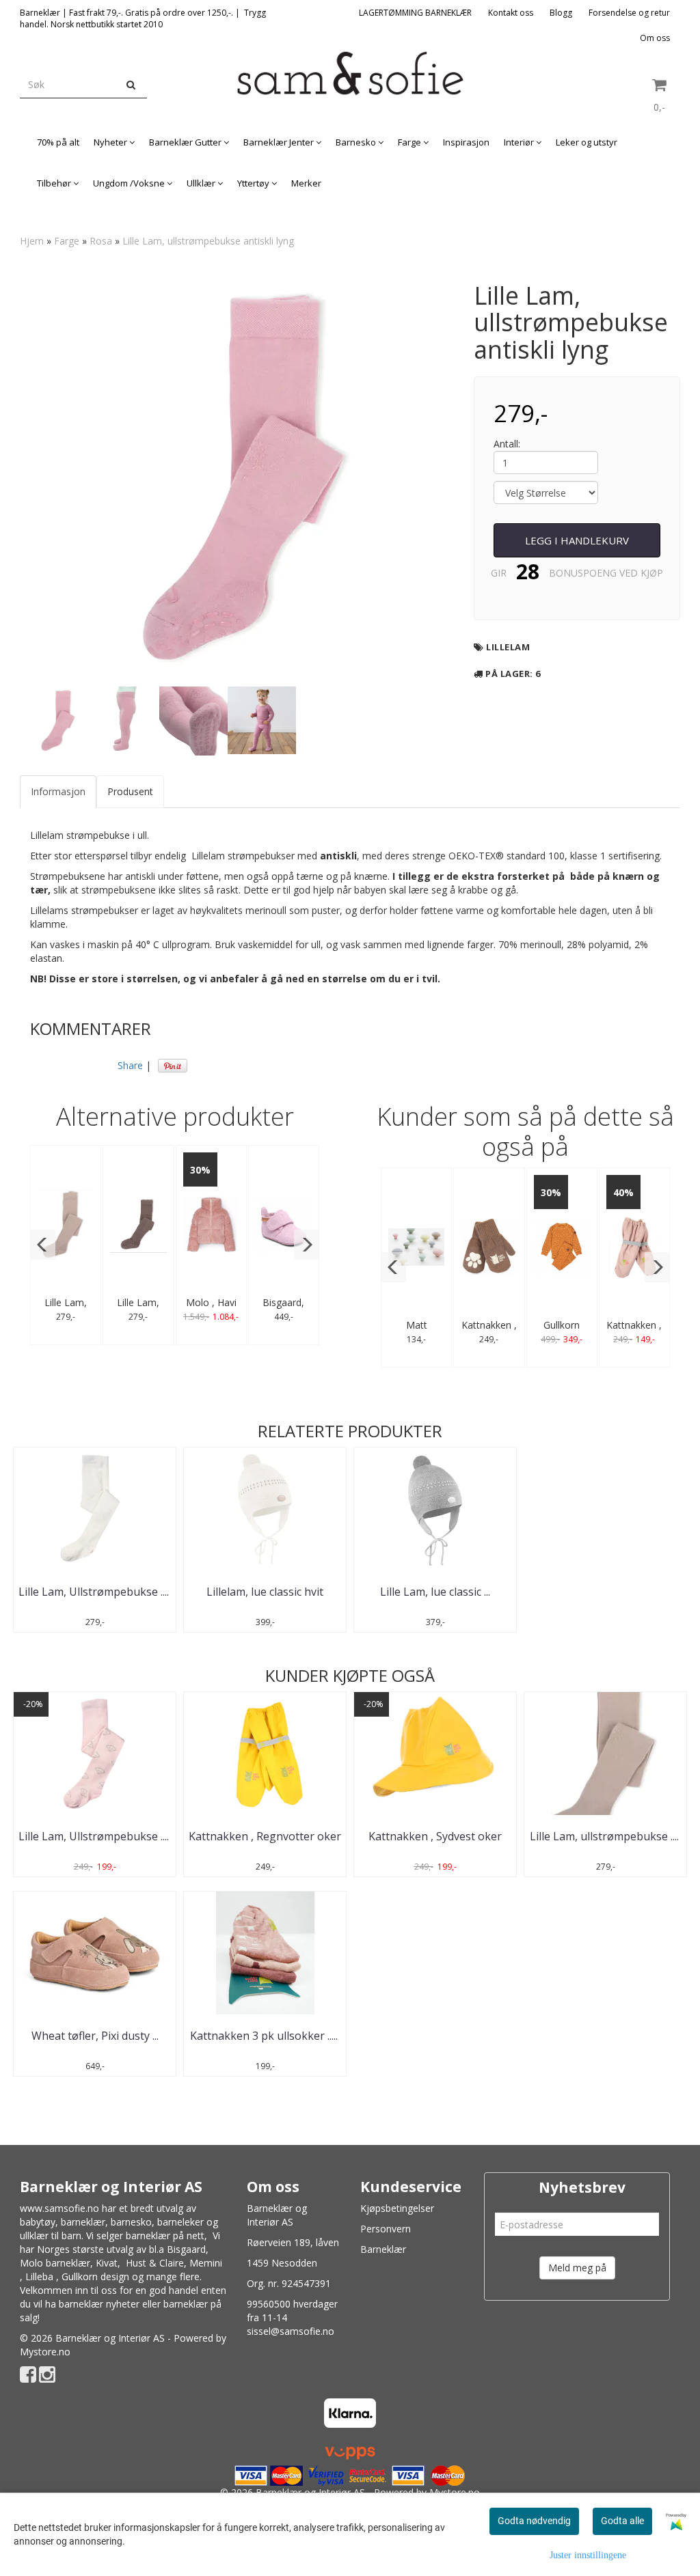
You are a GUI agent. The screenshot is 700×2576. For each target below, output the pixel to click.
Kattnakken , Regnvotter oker (265, 1836)
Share (130, 1065)
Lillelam (508, 647)
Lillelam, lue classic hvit (265, 1592)
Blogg (561, 13)
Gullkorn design (95, 2276)
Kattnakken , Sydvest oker (435, 1836)
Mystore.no (45, 2352)
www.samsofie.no (59, 2208)
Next (471, 476)
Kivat (107, 2263)
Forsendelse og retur (629, 13)
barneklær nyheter (99, 2304)
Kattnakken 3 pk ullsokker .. (265, 2036)
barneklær (83, 2222)
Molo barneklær (55, 2263)
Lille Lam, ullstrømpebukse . (606, 1836)
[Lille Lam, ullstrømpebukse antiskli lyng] (237, 476)
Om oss (655, 38)
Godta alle (622, 2521)
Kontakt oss (511, 13)
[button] (43, 1245)
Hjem (32, 241)
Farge (67, 241)
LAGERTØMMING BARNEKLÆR (415, 13)
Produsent (130, 791)
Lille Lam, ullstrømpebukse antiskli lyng (208, 241)
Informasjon (58, 791)
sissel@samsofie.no (291, 2331)
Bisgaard (186, 2249)
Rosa (101, 241)
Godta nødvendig (534, 2521)
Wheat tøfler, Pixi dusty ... (95, 2036)
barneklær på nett (165, 2235)
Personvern (386, 2229)
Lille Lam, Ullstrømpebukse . (95, 1592)
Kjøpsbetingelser (397, 2208)
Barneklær (383, 2249)
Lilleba (39, 2276)
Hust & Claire (155, 2263)
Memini (206, 2263)
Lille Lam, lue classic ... (435, 1592)
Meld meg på (577, 2268)
